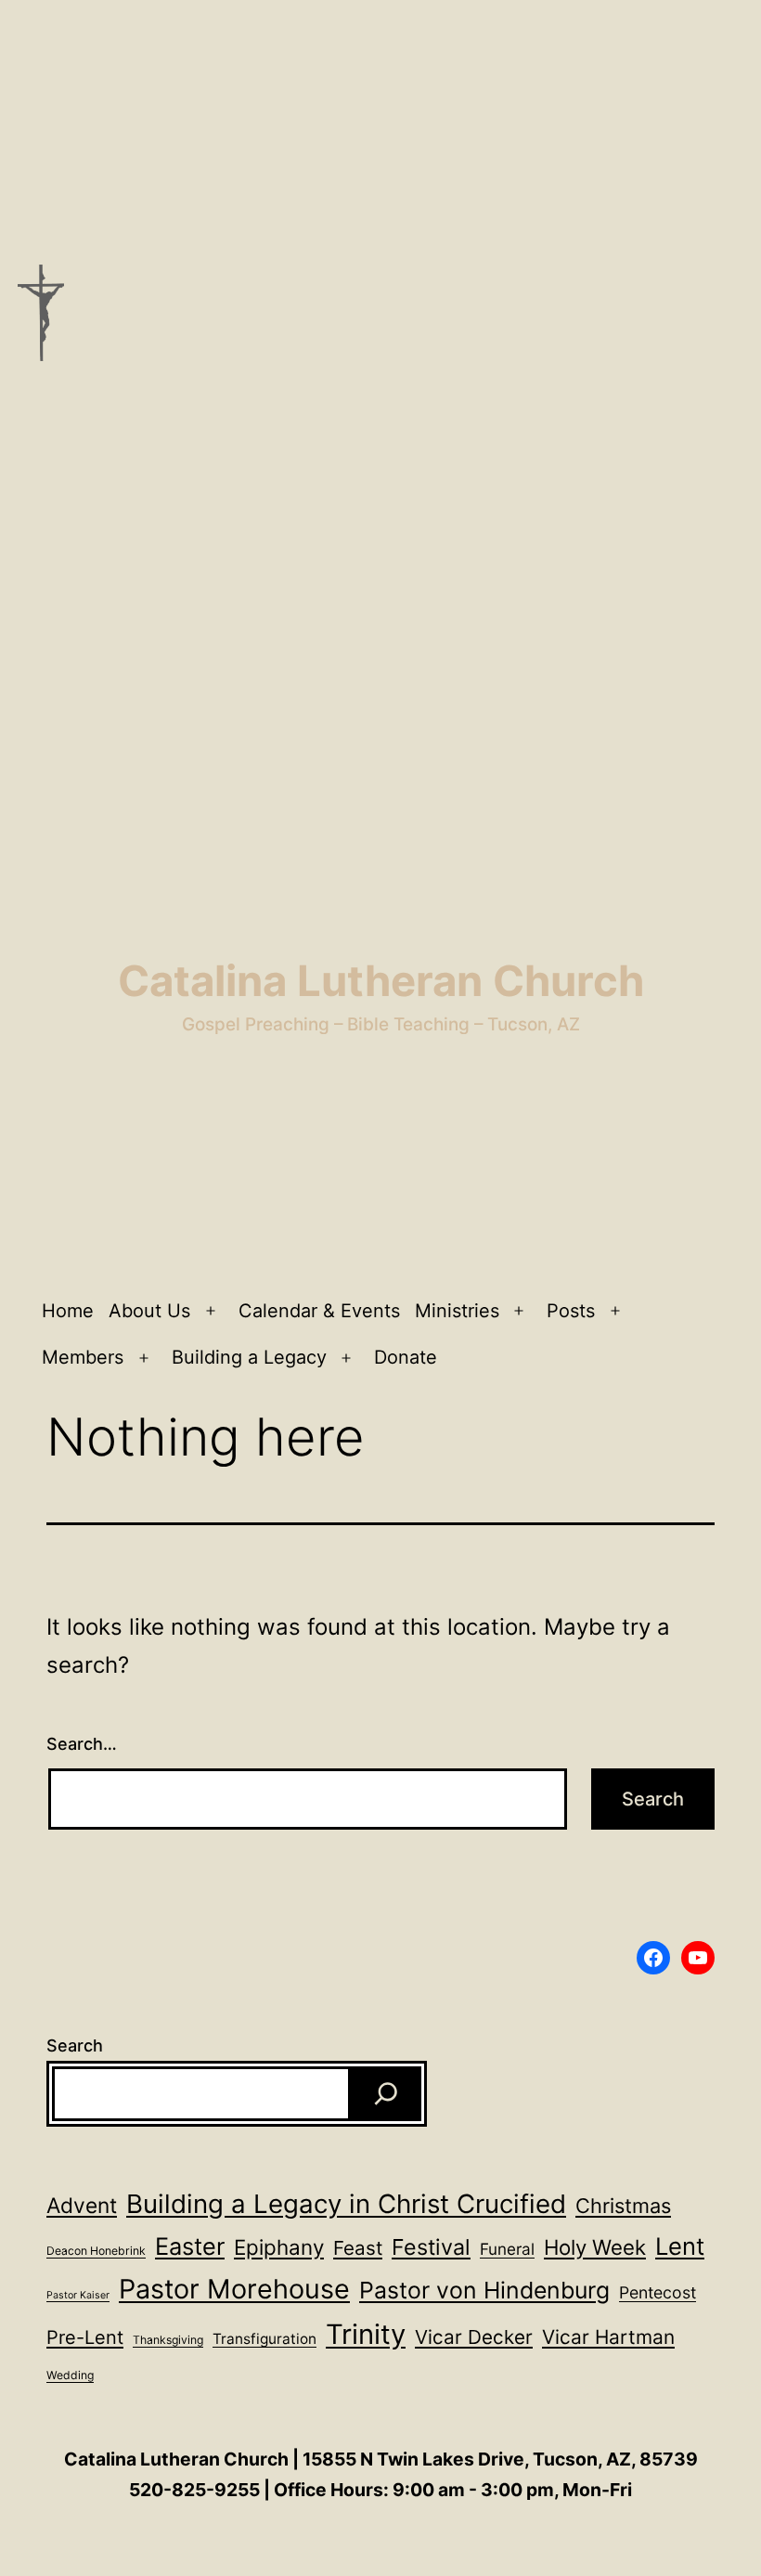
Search (75, 2045)
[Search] (386, 2094)
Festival (431, 2247)
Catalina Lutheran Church (381, 981)
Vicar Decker (474, 2337)
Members (83, 1357)
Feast (358, 2248)
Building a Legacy (249, 1357)
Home (68, 1311)
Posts (571, 1311)
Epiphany (279, 2247)
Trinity (366, 2334)
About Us (149, 1311)
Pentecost (658, 2292)
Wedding (70, 2375)
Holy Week (595, 2247)
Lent (680, 2246)
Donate (406, 1357)
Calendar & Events (319, 1311)
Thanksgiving (168, 2340)
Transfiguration (264, 2339)
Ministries (457, 1311)
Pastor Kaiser (78, 2295)
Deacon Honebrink (96, 2251)
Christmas (623, 2206)
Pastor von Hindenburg (484, 2290)
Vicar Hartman (608, 2337)
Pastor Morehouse (234, 2289)
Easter (190, 2246)
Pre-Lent (85, 2337)
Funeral (507, 2249)
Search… (82, 1744)
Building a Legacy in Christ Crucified (346, 2204)
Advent (82, 2205)
